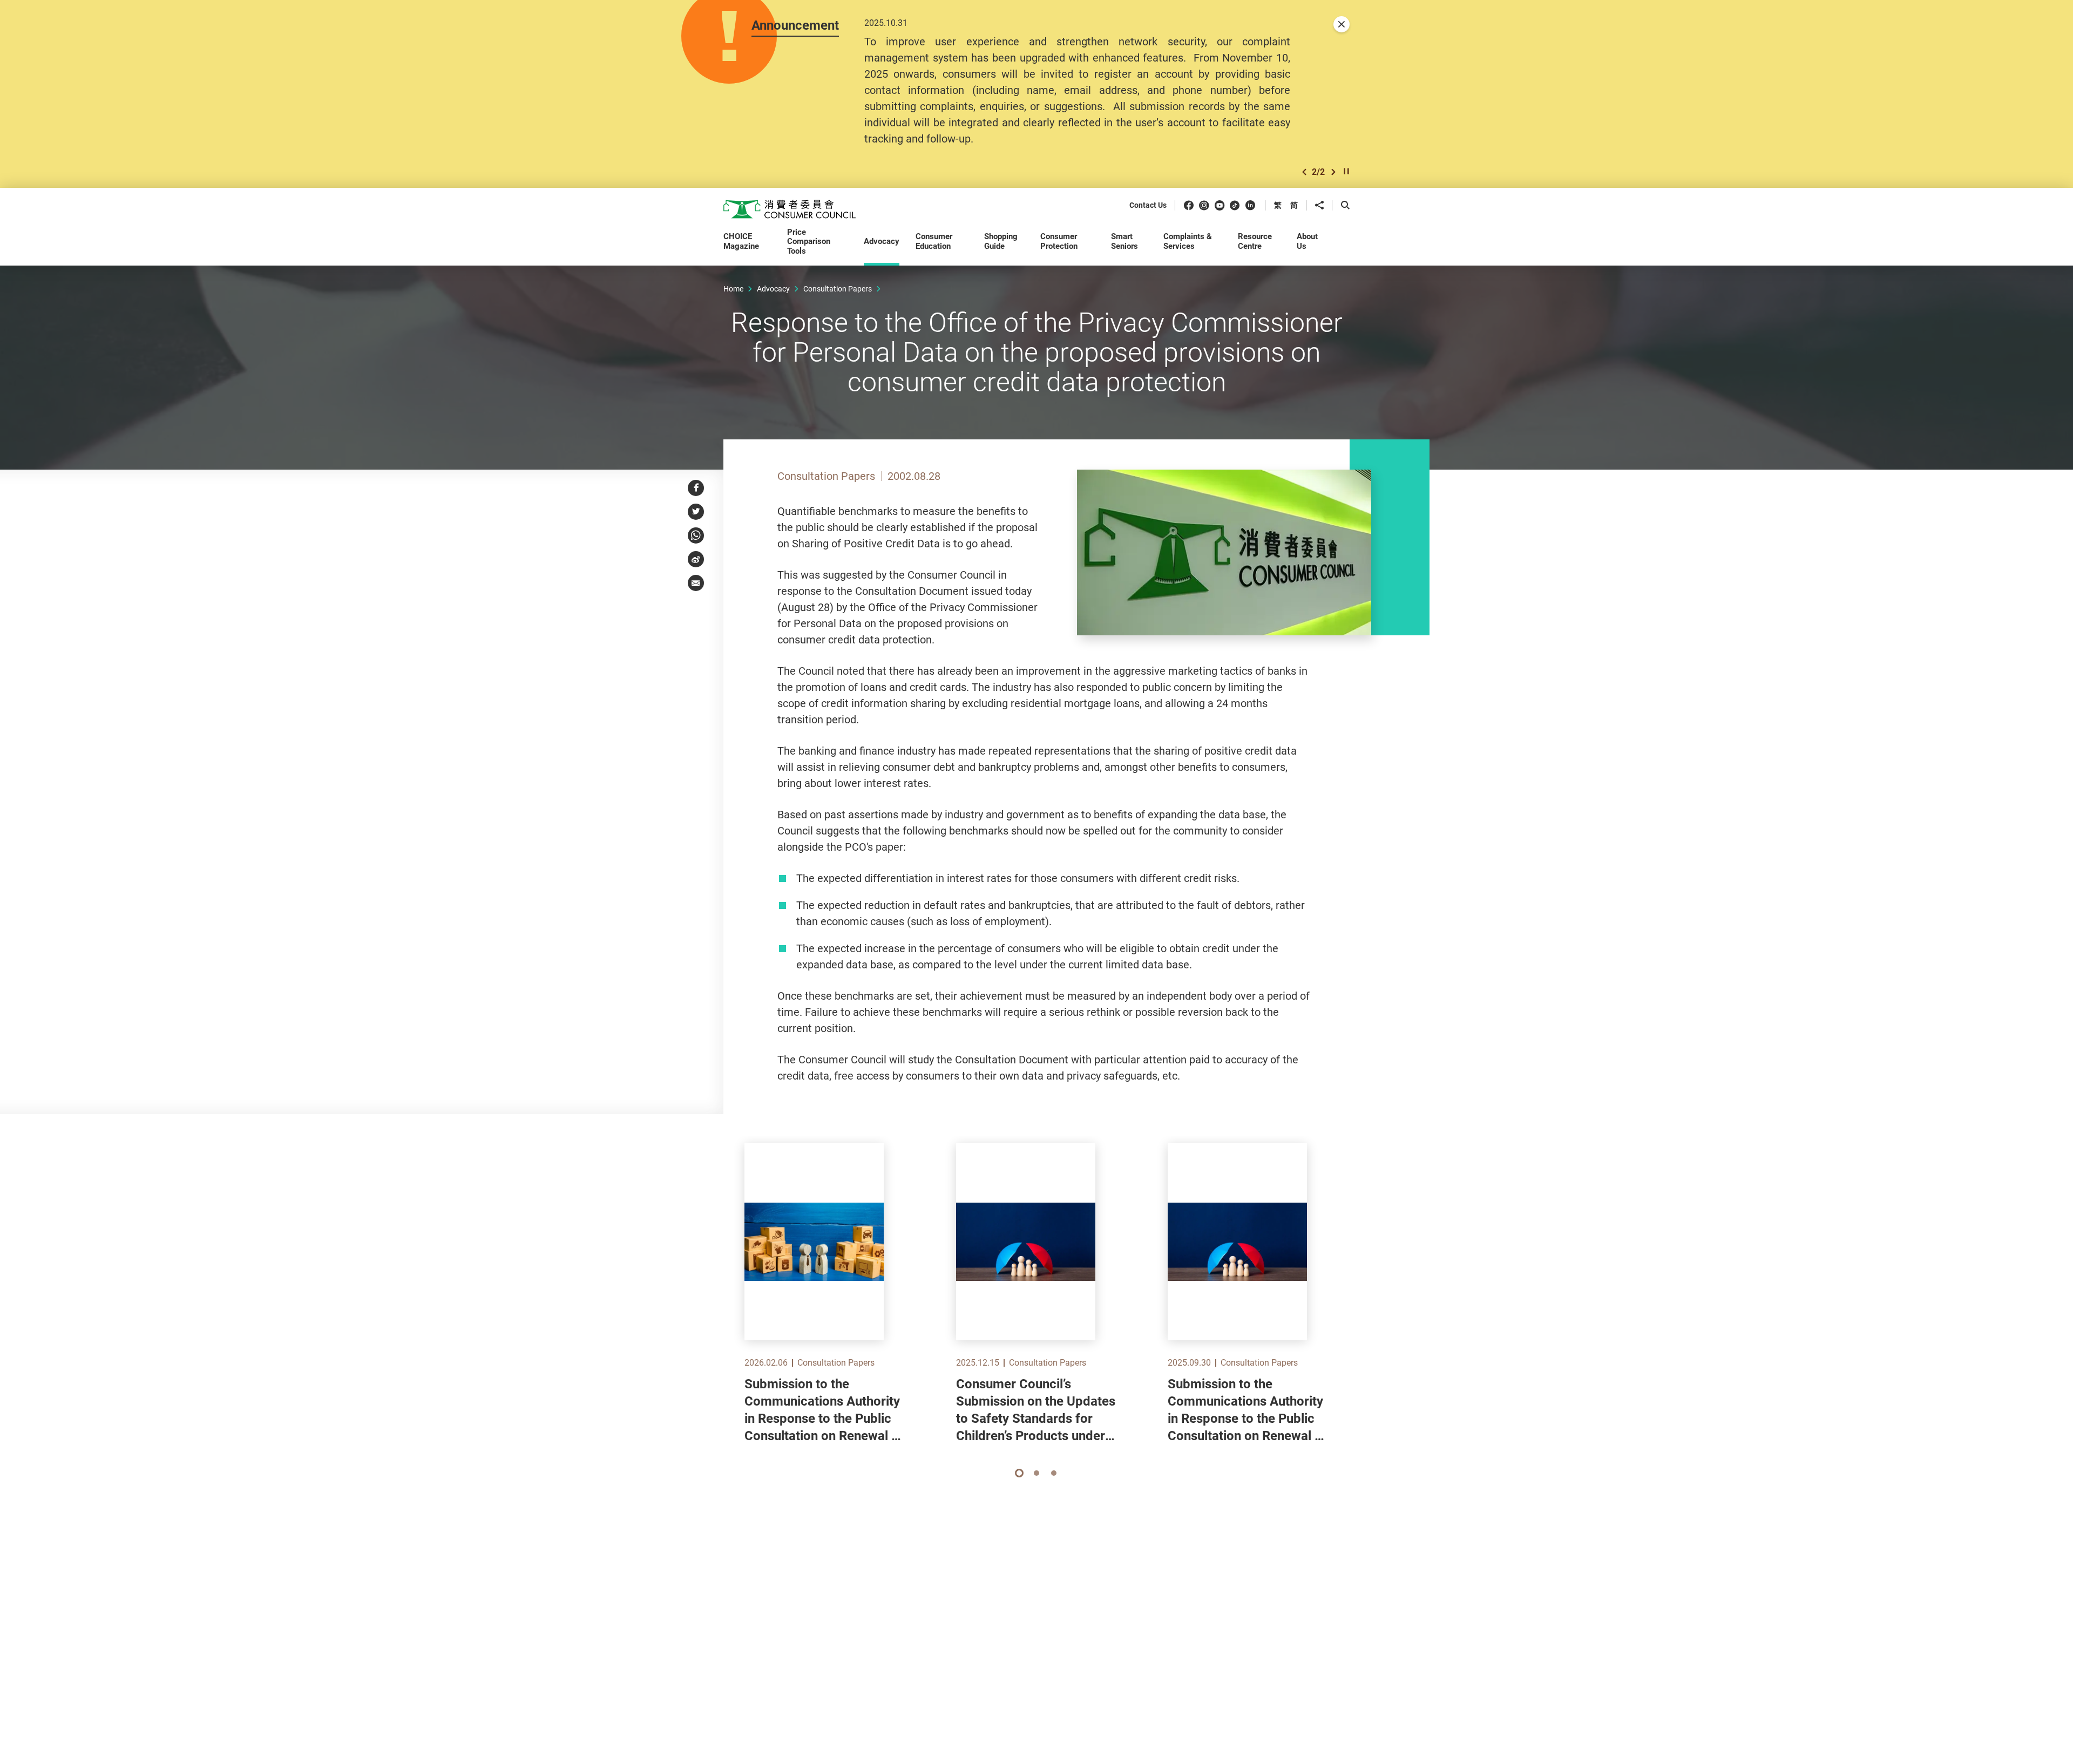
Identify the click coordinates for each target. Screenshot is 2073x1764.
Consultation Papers (838, 289)
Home (733, 289)
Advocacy (773, 289)
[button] (1304, 172)
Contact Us (1148, 205)
